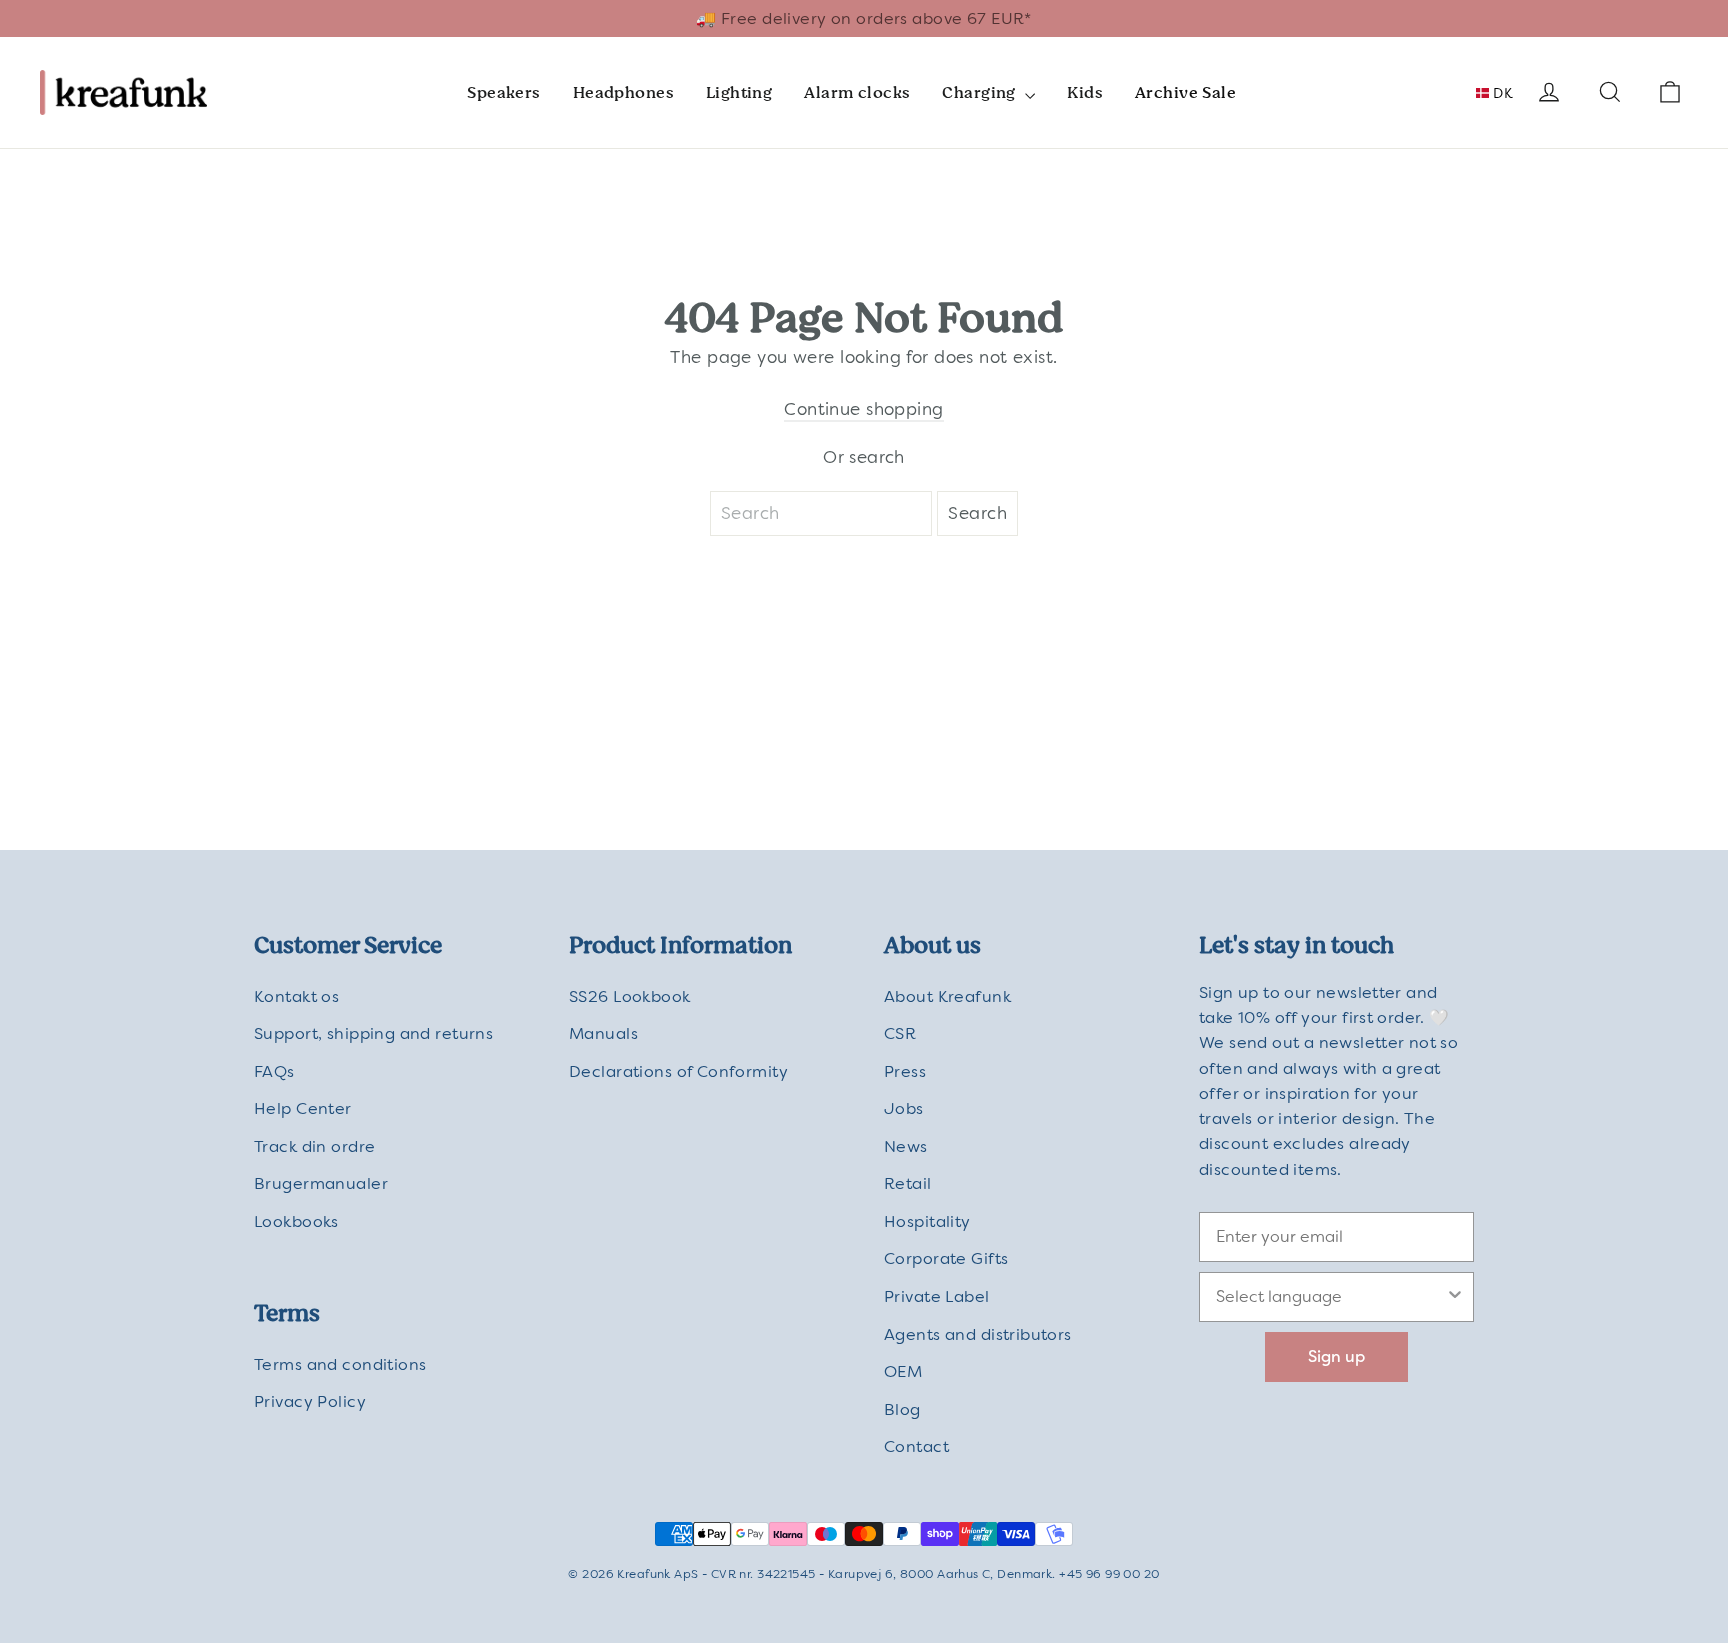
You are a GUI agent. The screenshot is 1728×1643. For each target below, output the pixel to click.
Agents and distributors (978, 1334)
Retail (908, 1183)
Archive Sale (1185, 92)
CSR (900, 1033)
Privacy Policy (310, 1401)
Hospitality (927, 1221)
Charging (981, 92)
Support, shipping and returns (373, 1033)
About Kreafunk (947, 996)
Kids (1085, 92)
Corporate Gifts (946, 1258)
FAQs (274, 1071)
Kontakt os (296, 996)
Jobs (904, 1108)
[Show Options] (1455, 1297)
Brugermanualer (321, 1183)
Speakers (503, 92)
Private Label (937, 1296)
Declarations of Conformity (678, 1071)
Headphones (623, 92)
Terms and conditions (340, 1364)
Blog (902, 1409)
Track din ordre (314, 1146)
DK (1501, 93)
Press (905, 1071)
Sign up (1336, 1356)
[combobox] (1330, 1297)
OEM (903, 1371)
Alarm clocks (857, 92)
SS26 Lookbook (630, 996)
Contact (916, 1446)
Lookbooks (296, 1221)
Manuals (603, 1033)
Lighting (739, 92)
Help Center (303, 1108)
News (906, 1146)
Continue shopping (863, 409)
